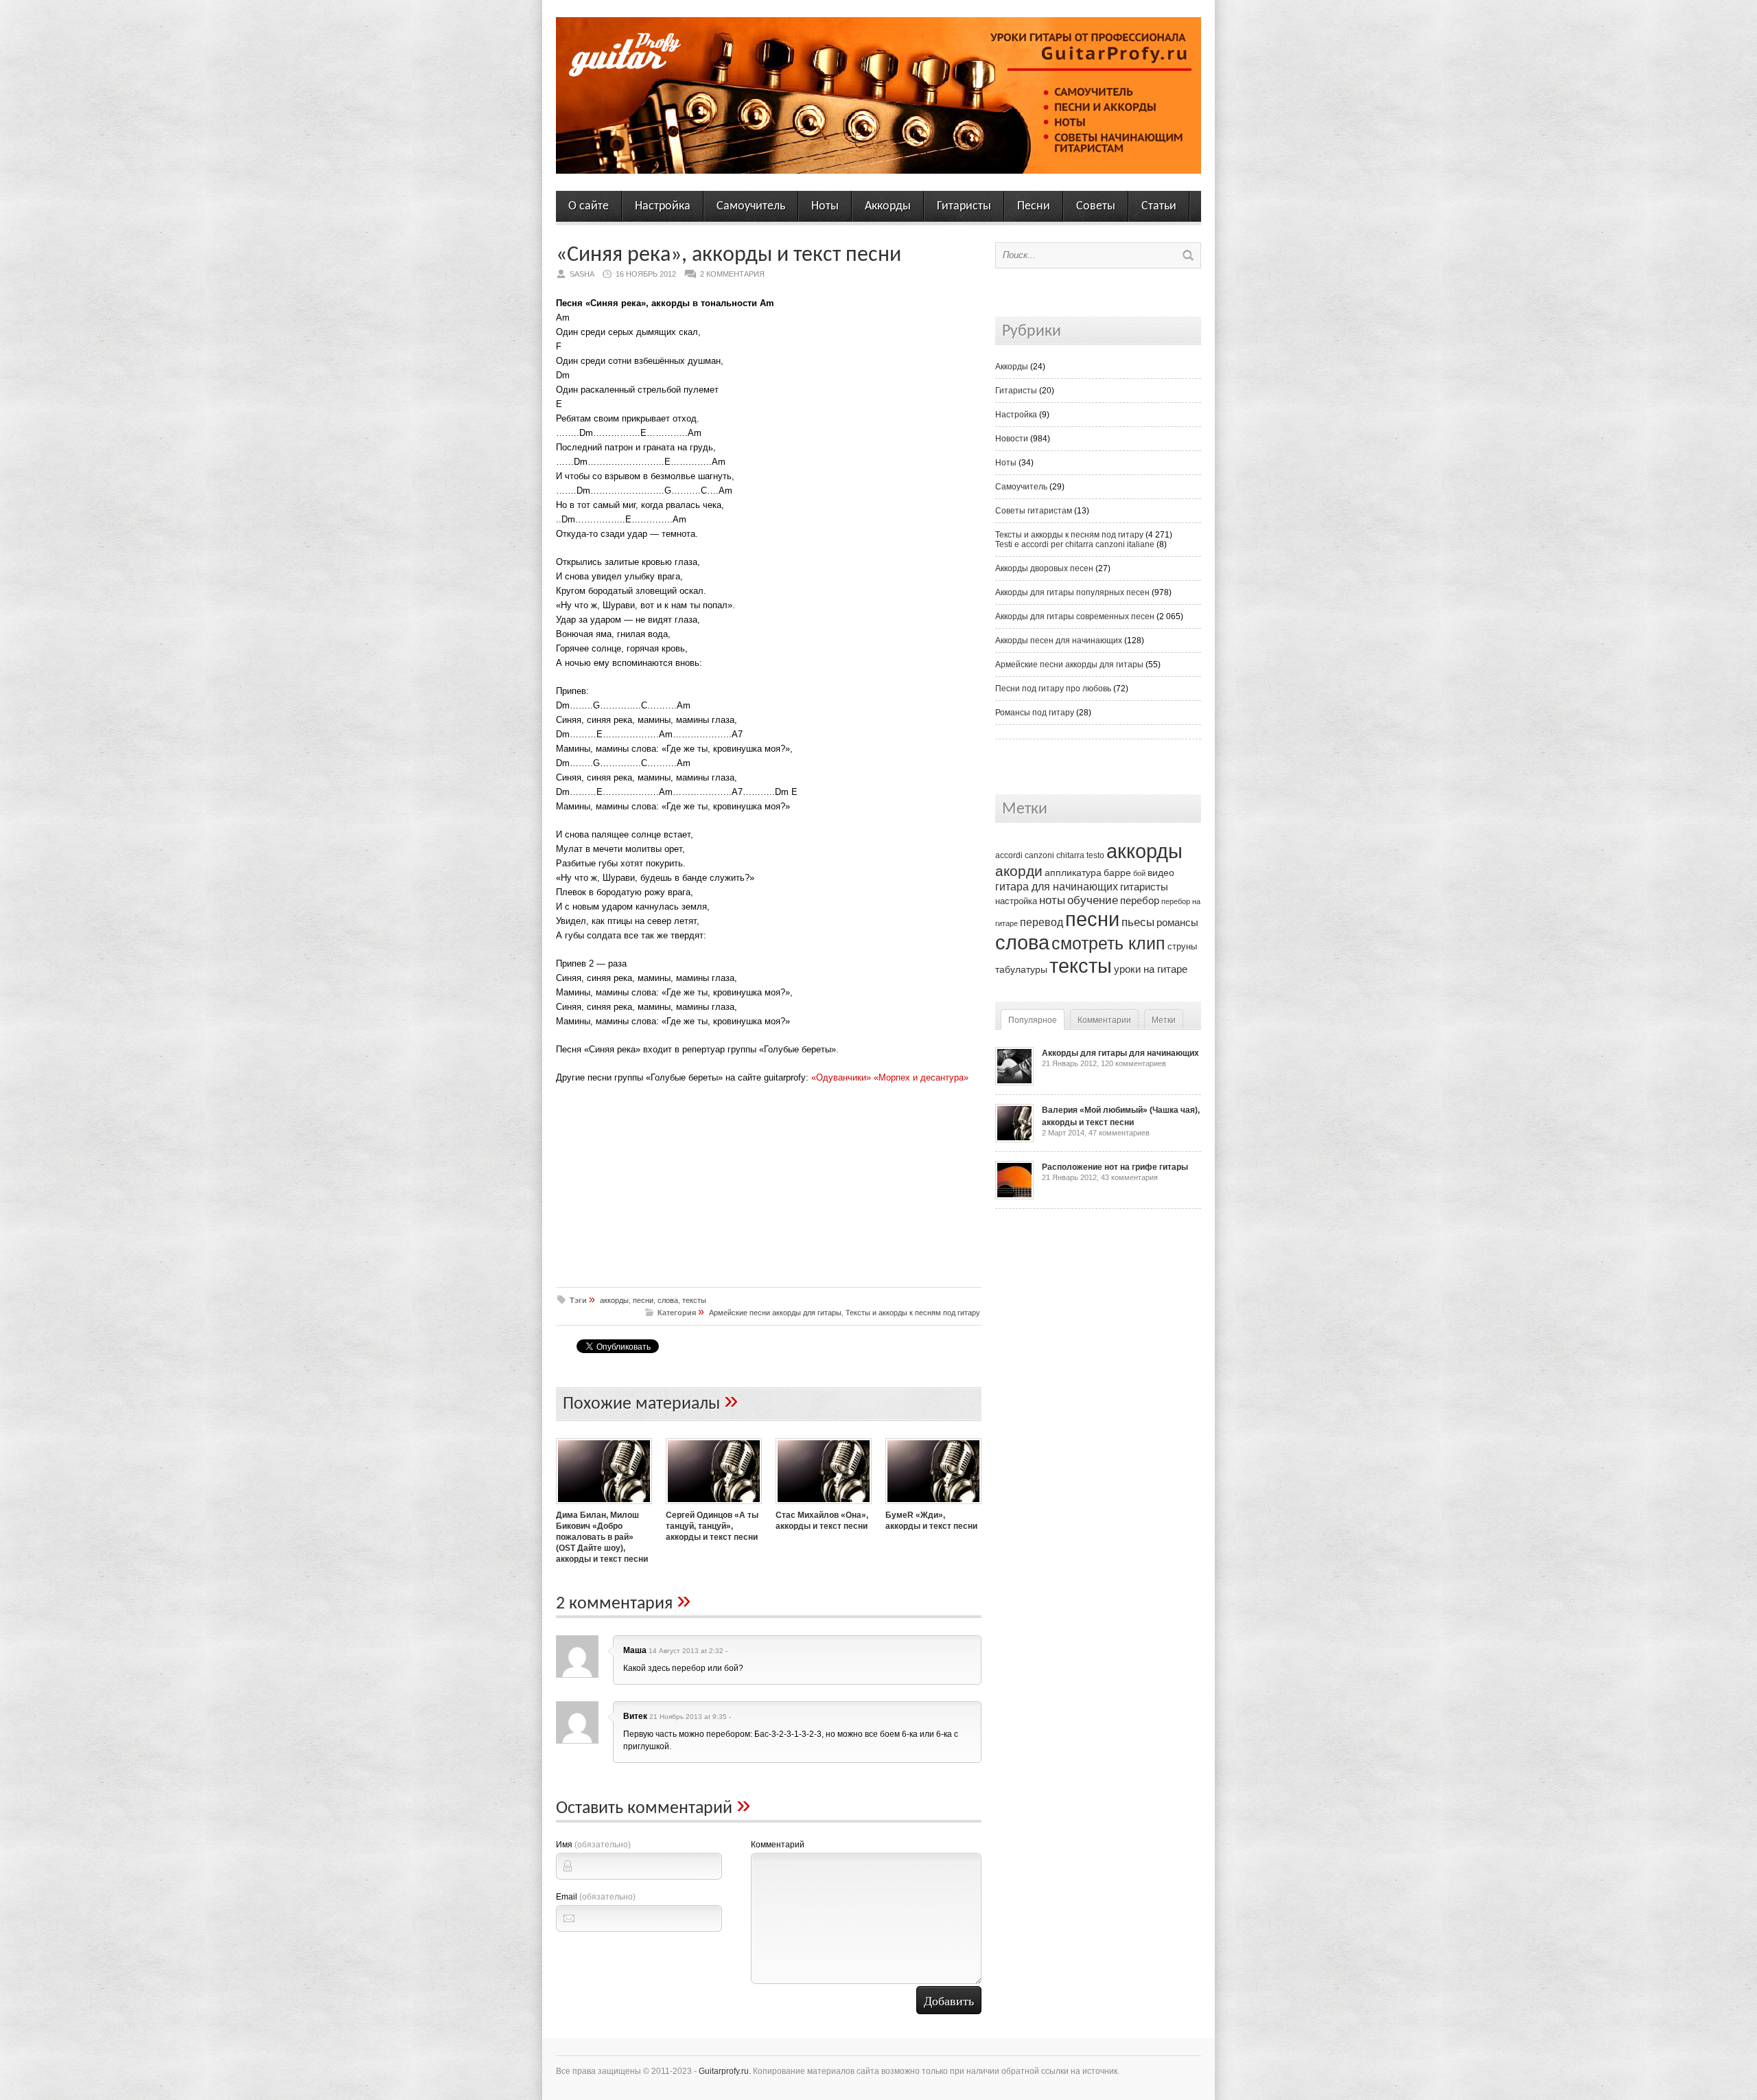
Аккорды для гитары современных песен (1075, 616)
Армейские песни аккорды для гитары (775, 1313)
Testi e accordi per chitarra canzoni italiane (1075, 544)
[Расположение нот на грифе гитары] (1014, 1197)
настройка (1016, 901)
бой (1139, 873)
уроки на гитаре (1151, 969)
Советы (1096, 206)
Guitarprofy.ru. (725, 2071)
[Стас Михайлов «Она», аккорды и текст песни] (824, 1505)
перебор (1140, 900)
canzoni (1039, 855)
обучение (1093, 900)
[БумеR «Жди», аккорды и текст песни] (933, 1505)
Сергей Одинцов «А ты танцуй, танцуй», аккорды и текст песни (712, 1526)
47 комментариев (1119, 1133)
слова (668, 1300)
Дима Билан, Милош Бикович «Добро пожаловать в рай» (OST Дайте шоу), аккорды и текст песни (602, 1537)
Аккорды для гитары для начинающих (1120, 1053)
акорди (1019, 871)
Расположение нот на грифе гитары (1115, 1167)
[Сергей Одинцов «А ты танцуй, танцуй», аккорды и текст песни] (714, 1505)
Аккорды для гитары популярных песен (1072, 592)
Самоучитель (751, 206)
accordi (1009, 855)
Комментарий (778, 1845)
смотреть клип (1108, 943)
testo (1095, 855)
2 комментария (732, 274)
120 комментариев (1133, 1063)
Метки (1164, 1020)
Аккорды (888, 206)
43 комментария (1129, 1177)
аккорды (614, 1300)
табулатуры (1021, 969)
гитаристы (1144, 887)
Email (596, 1897)
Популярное (1033, 1020)
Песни (1034, 206)
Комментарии (1104, 1020)
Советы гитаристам (1034, 511)
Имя (593, 1845)
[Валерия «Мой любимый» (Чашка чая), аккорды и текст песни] (1014, 1140)
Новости (1012, 439)
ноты (1052, 900)
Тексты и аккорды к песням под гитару (913, 1313)
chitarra (1070, 855)
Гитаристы (964, 206)
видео (1161, 873)
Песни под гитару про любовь (1053, 689)
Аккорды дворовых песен (1044, 568)
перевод (1042, 922)
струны (1182, 946)
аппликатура (1073, 873)
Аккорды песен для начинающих (1059, 641)
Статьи (1159, 206)
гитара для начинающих (1057, 886)
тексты (694, 1300)
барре (1117, 873)
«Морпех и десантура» (921, 1077)
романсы (1177, 922)
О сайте (589, 206)
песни (643, 1300)
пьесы (1138, 922)
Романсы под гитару (1035, 713)
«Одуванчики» (841, 1077)
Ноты (825, 206)
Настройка (663, 206)
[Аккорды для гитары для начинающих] (1014, 1083)
